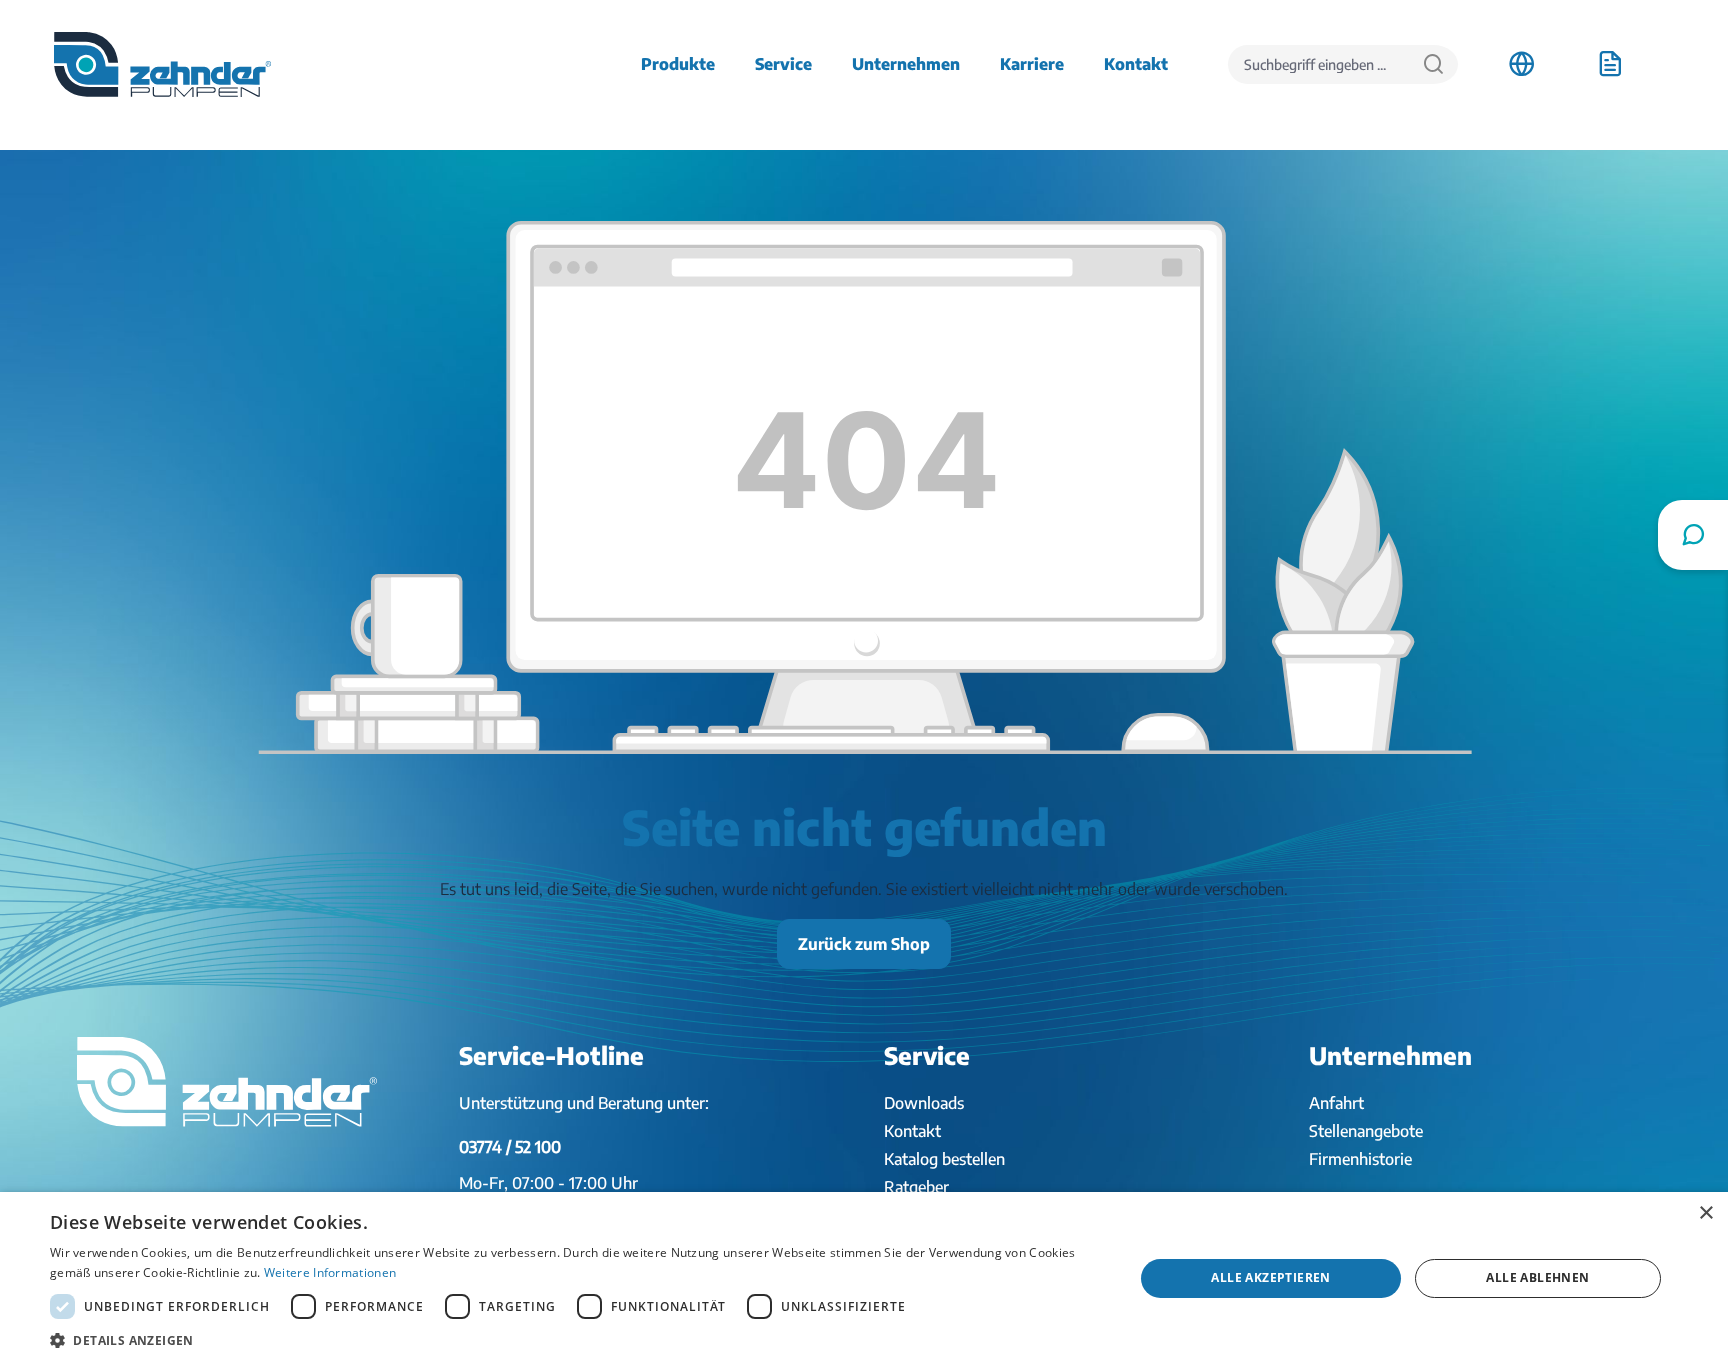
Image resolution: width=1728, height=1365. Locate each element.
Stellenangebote (1366, 1131)
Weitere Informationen (330, 1272)
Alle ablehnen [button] (1537, 1277)
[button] (576, 1340)
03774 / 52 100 (510, 1147)
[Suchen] (1433, 64)
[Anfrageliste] (1610, 64)
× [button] (1705, 1213)
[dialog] (864, 1278)
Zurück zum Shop (864, 944)
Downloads (924, 1103)
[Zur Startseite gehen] (162, 64)
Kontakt (912, 1131)
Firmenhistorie (1360, 1159)
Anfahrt (1336, 1103)
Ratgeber (916, 1187)
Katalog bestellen (944, 1159)
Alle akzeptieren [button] (1270, 1277)
